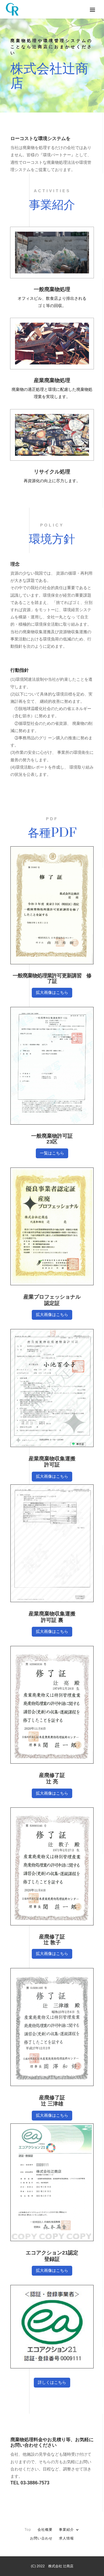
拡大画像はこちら (52, 992)
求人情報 (66, 2538)
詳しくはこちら (52, 2382)
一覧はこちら (52, 1153)
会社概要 (45, 2530)
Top (28, 2530)
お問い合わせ (41, 2538)
